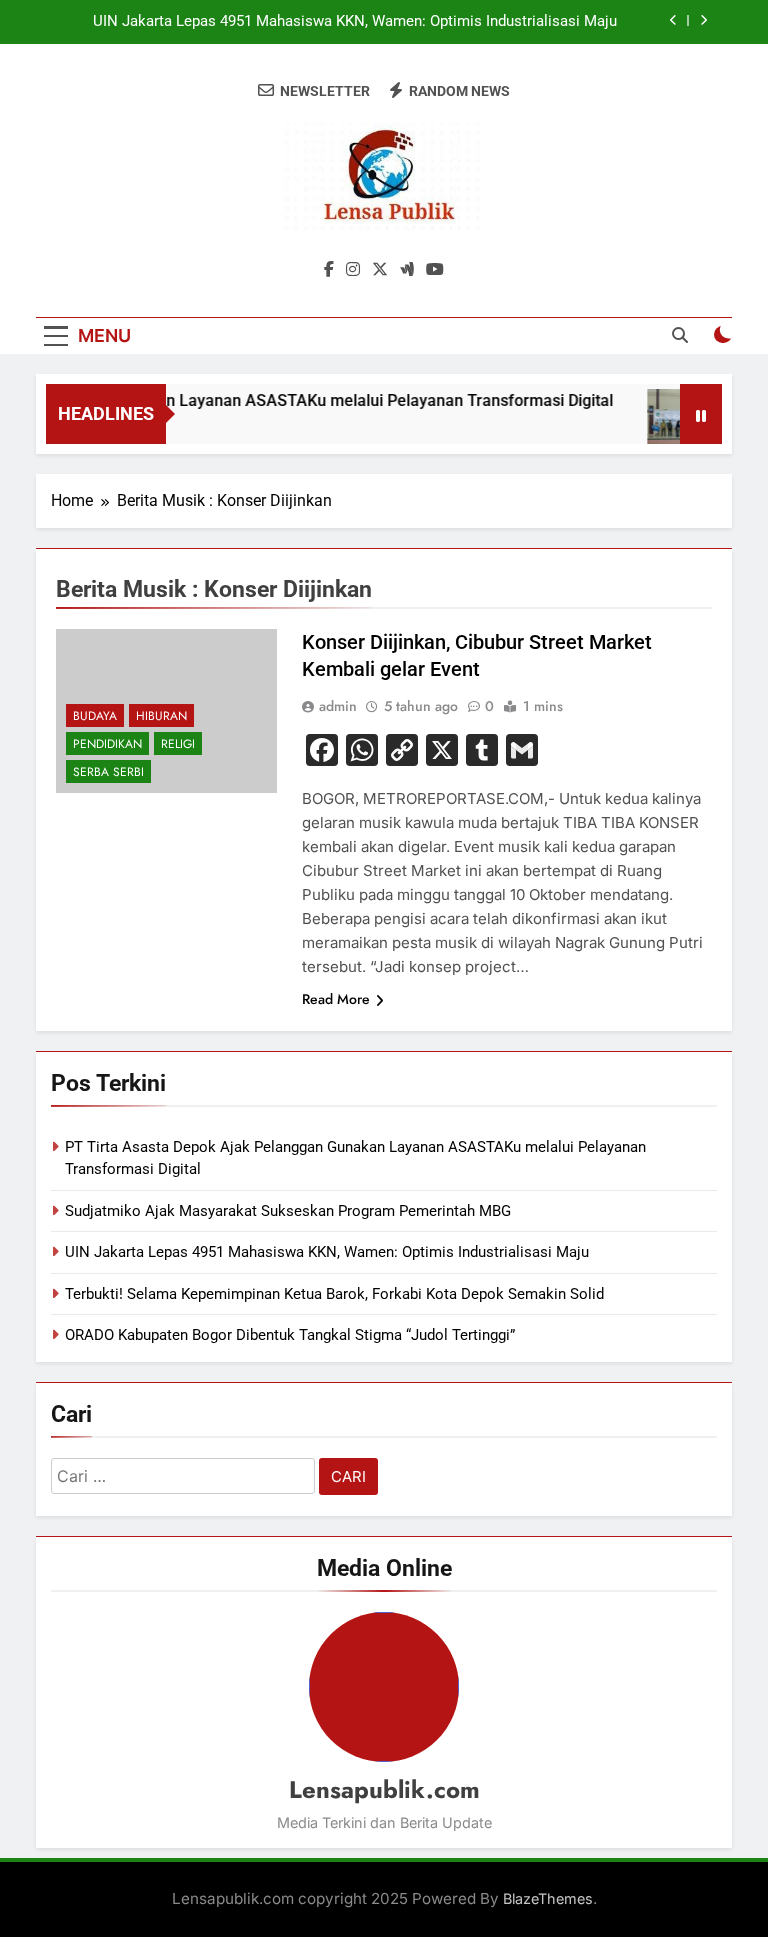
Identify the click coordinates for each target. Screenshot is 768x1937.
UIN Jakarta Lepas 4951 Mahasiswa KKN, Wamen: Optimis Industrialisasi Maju (355, 22)
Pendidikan (107, 744)
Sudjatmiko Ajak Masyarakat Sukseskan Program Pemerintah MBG (288, 1211)
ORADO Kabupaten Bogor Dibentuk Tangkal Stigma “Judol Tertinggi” (290, 1335)
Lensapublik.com (384, 1789)
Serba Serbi (108, 772)
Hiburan (161, 716)
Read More (336, 999)
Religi (178, 744)
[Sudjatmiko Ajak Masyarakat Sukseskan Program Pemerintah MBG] (668, 426)
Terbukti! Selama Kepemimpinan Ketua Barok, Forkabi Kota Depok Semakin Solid (334, 1294)
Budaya (95, 716)
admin (338, 706)
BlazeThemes (548, 1898)
